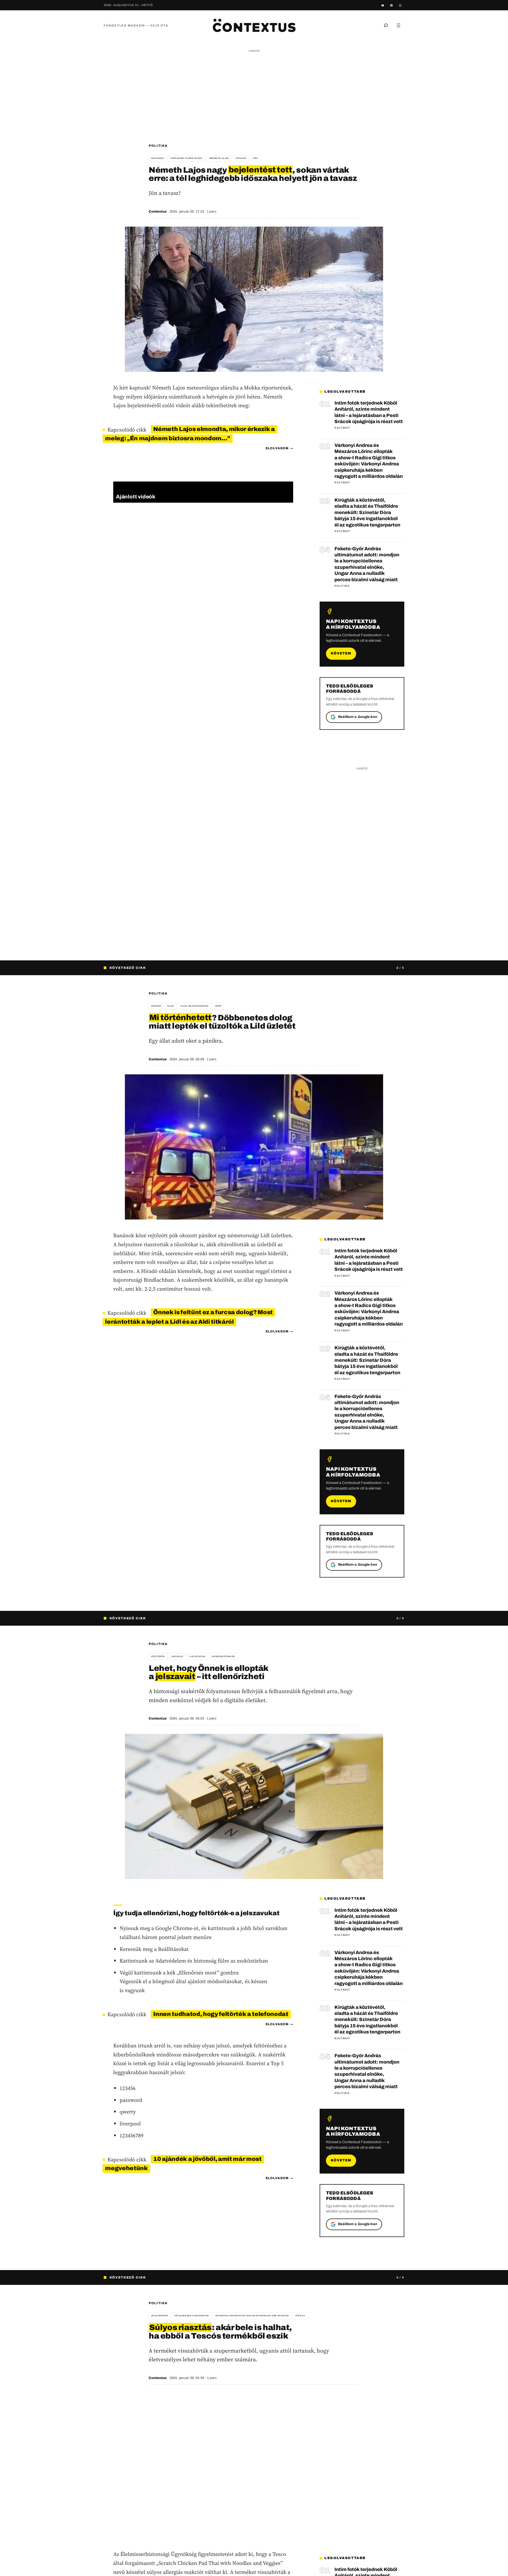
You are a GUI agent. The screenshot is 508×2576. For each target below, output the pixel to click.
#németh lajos (219, 158)
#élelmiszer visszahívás (192, 2316)
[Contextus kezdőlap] (254, 25)
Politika (158, 146)
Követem (341, 653)
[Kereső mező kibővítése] (386, 25)
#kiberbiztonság (223, 1656)
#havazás (158, 158)
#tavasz (241, 158)
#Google (177, 1656)
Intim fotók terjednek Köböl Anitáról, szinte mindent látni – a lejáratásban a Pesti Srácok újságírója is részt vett (369, 412)
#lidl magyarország (194, 1006)
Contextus (158, 212)
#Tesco (300, 2316)
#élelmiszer (160, 2316)
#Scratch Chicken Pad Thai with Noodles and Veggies (252, 2316)
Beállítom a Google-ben (358, 717)
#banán (156, 1006)
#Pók (218, 1006)
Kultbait (342, 428)
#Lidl (171, 1006)
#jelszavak (197, 1656)
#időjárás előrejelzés (186, 158)
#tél (256, 158)
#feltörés (158, 1656)
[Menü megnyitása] (398, 25)
